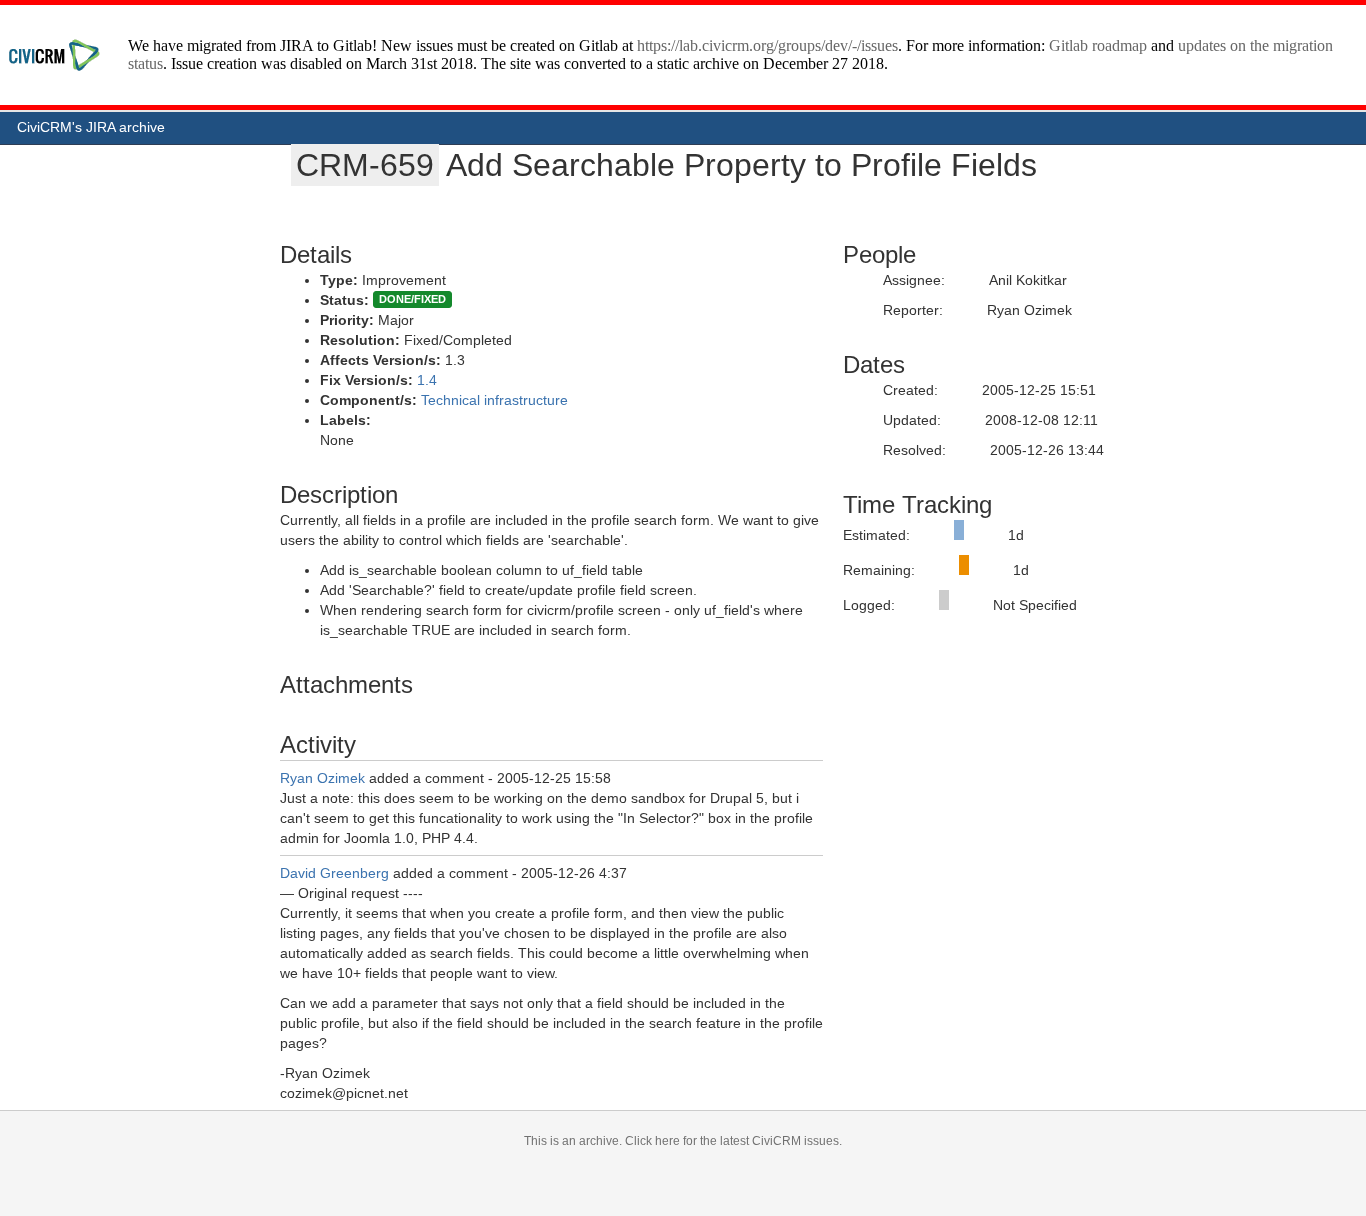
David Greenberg (334, 873)
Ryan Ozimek (322, 778)
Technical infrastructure (494, 400)
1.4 (427, 380)
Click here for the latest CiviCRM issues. (733, 1141)
